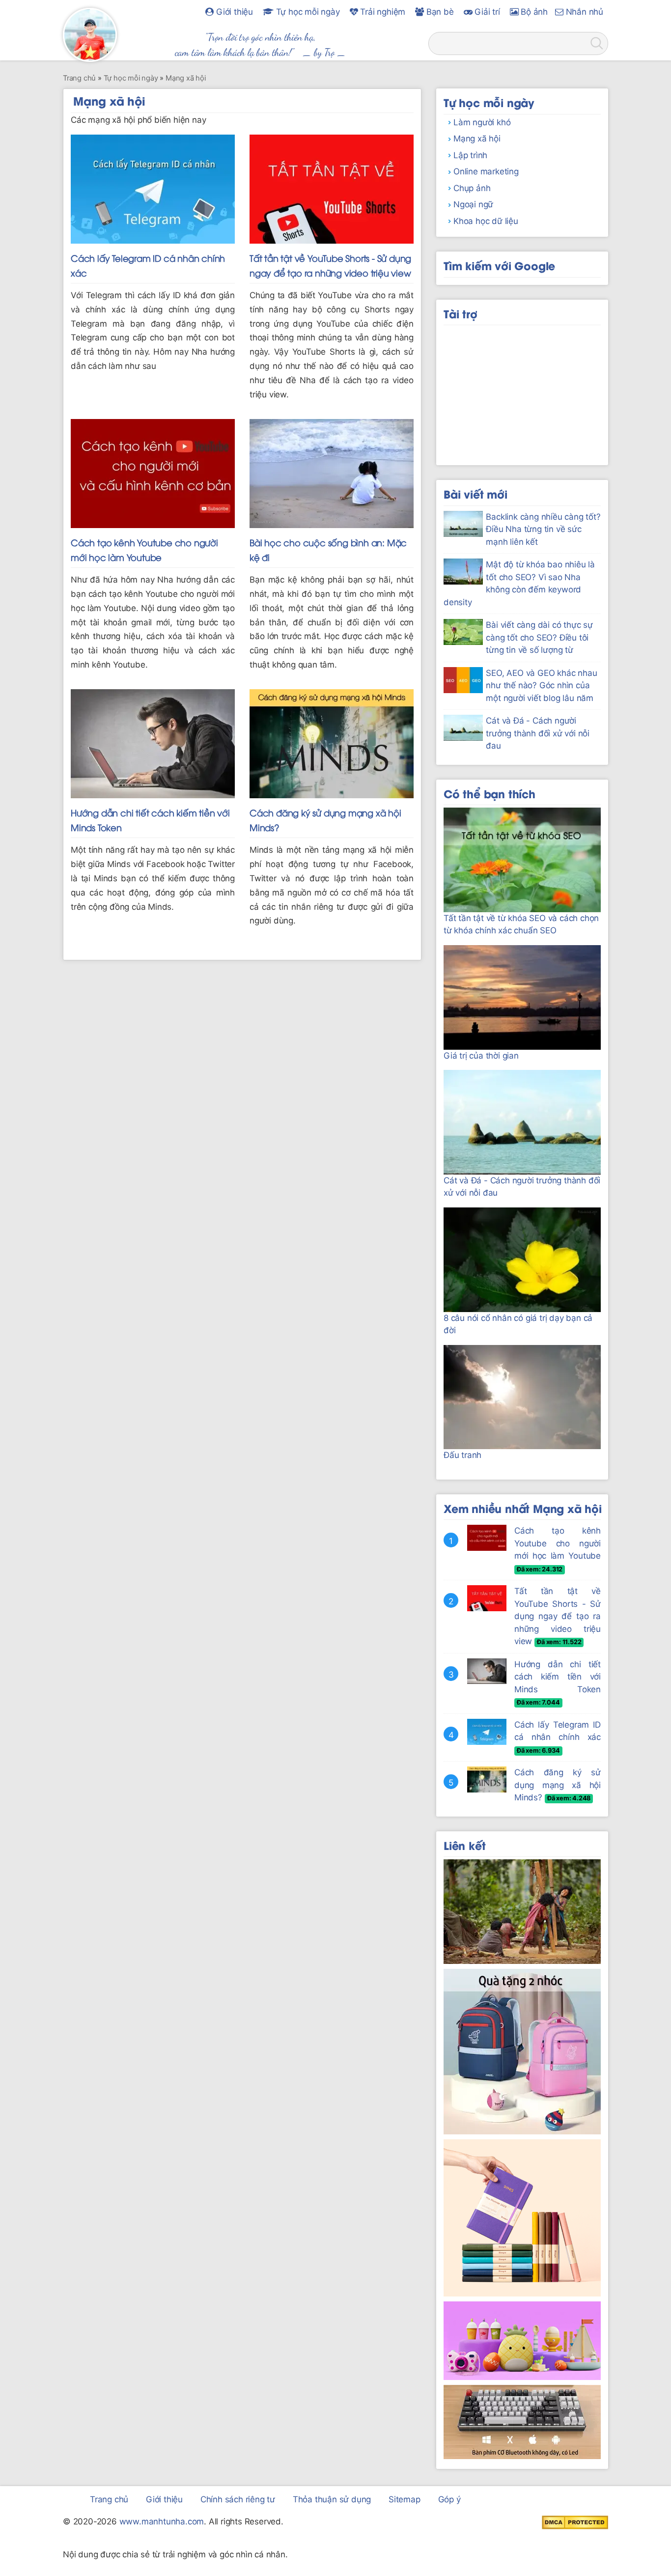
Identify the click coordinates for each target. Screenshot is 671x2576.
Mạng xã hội (477, 139)
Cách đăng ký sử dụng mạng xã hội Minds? (558, 1785)
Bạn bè (439, 12)
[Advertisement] (522, 392)
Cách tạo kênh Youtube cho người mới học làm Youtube (558, 1543)
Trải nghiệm (382, 12)
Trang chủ (109, 2499)
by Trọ (324, 52)
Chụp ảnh (472, 188)
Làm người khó (482, 122)
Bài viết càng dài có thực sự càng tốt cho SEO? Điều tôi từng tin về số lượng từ (539, 637)
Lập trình (470, 155)
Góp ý (449, 2499)
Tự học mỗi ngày (307, 12)
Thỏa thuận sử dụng (332, 2499)
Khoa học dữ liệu (486, 221)
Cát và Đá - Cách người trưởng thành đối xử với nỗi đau (538, 733)
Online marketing (486, 171)
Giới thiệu (233, 12)
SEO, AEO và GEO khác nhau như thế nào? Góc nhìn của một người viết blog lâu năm (541, 686)
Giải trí (486, 12)
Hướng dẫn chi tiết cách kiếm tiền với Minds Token (558, 1677)
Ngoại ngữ (473, 204)
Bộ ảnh (533, 12)
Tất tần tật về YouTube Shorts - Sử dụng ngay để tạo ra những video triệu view (558, 1616)
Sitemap (405, 2499)
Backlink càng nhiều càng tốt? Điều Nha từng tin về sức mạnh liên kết (543, 529)
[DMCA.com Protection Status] (575, 2522)
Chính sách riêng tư (238, 2499)
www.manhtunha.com (162, 2521)
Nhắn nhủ (583, 12)
